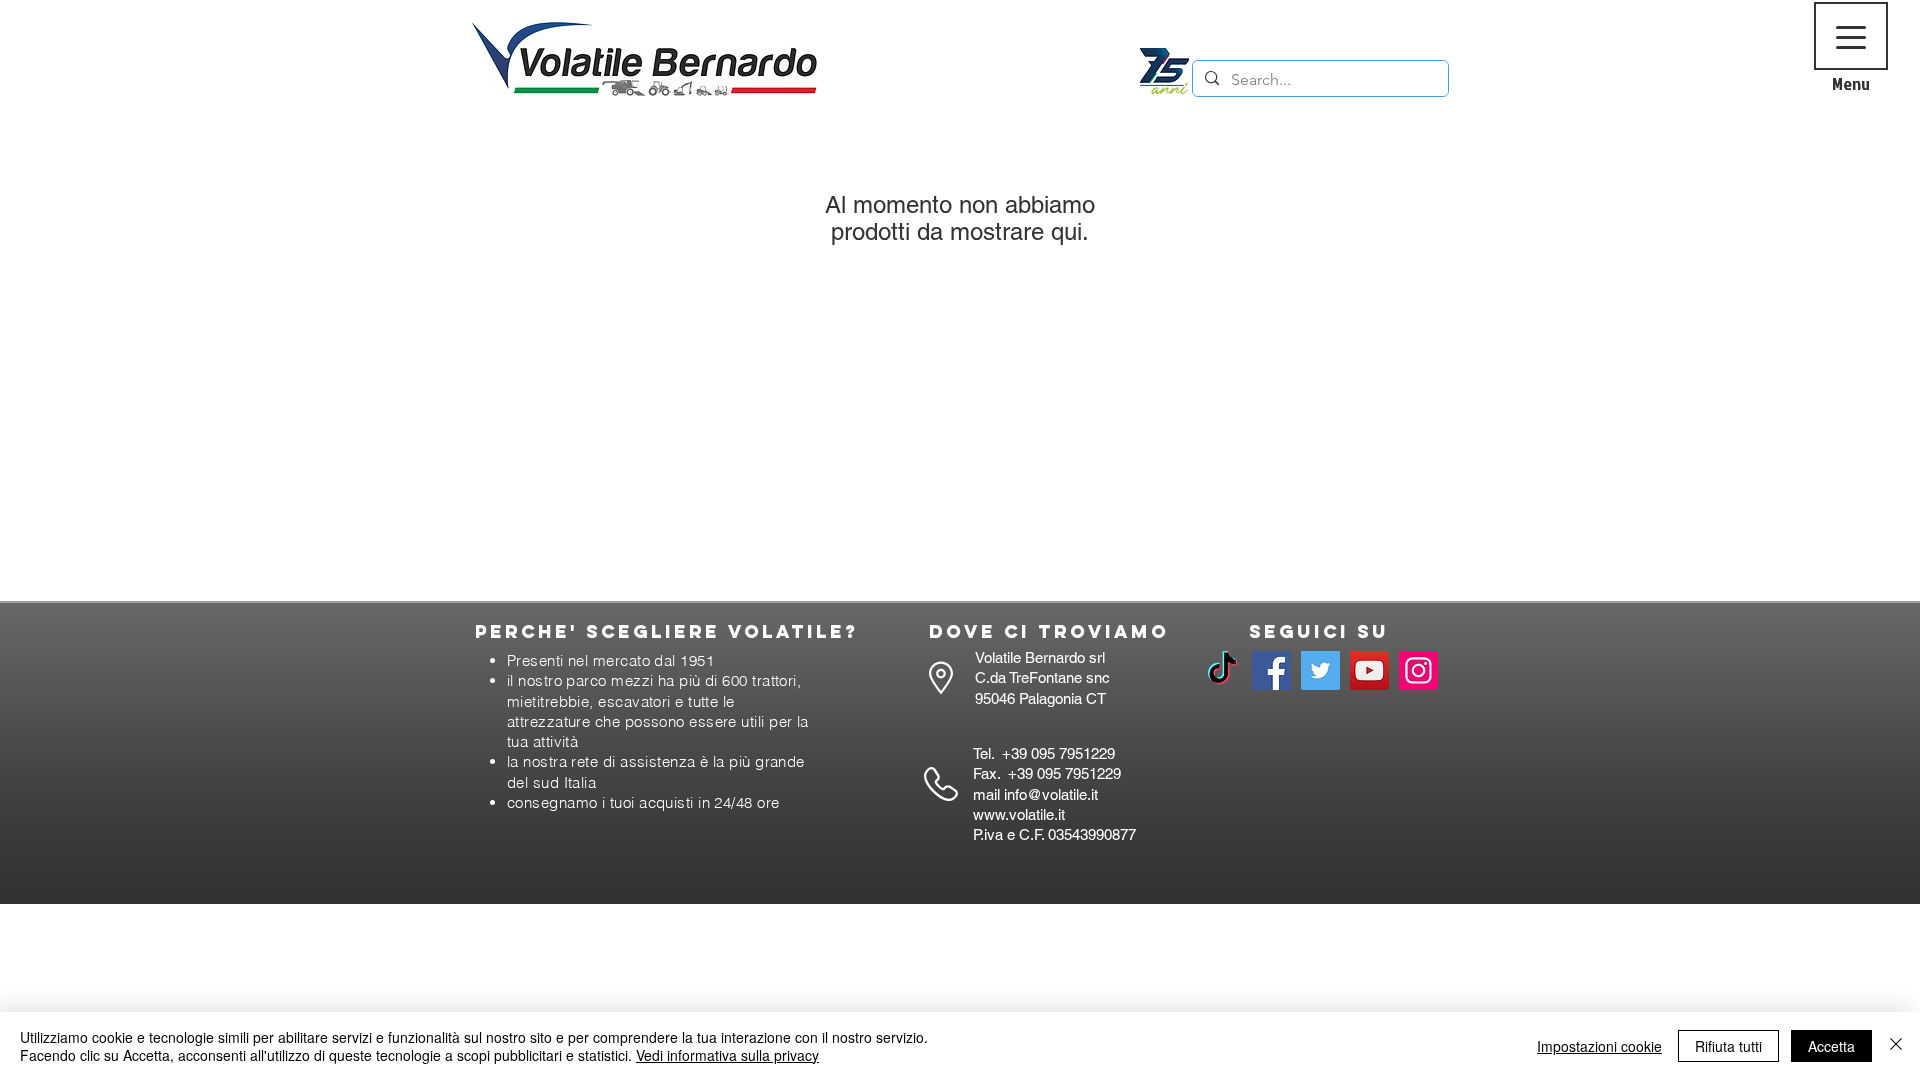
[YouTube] (1369, 670)
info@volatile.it (1051, 794)
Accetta (1831, 1046)
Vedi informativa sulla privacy (727, 1055)
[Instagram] (1418, 670)
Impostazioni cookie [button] (1599, 1046)
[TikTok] (1222, 670)
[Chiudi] (1896, 1046)
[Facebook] (1271, 670)
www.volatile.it (1019, 814)
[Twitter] (1320, 670)
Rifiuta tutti (1728, 1046)
